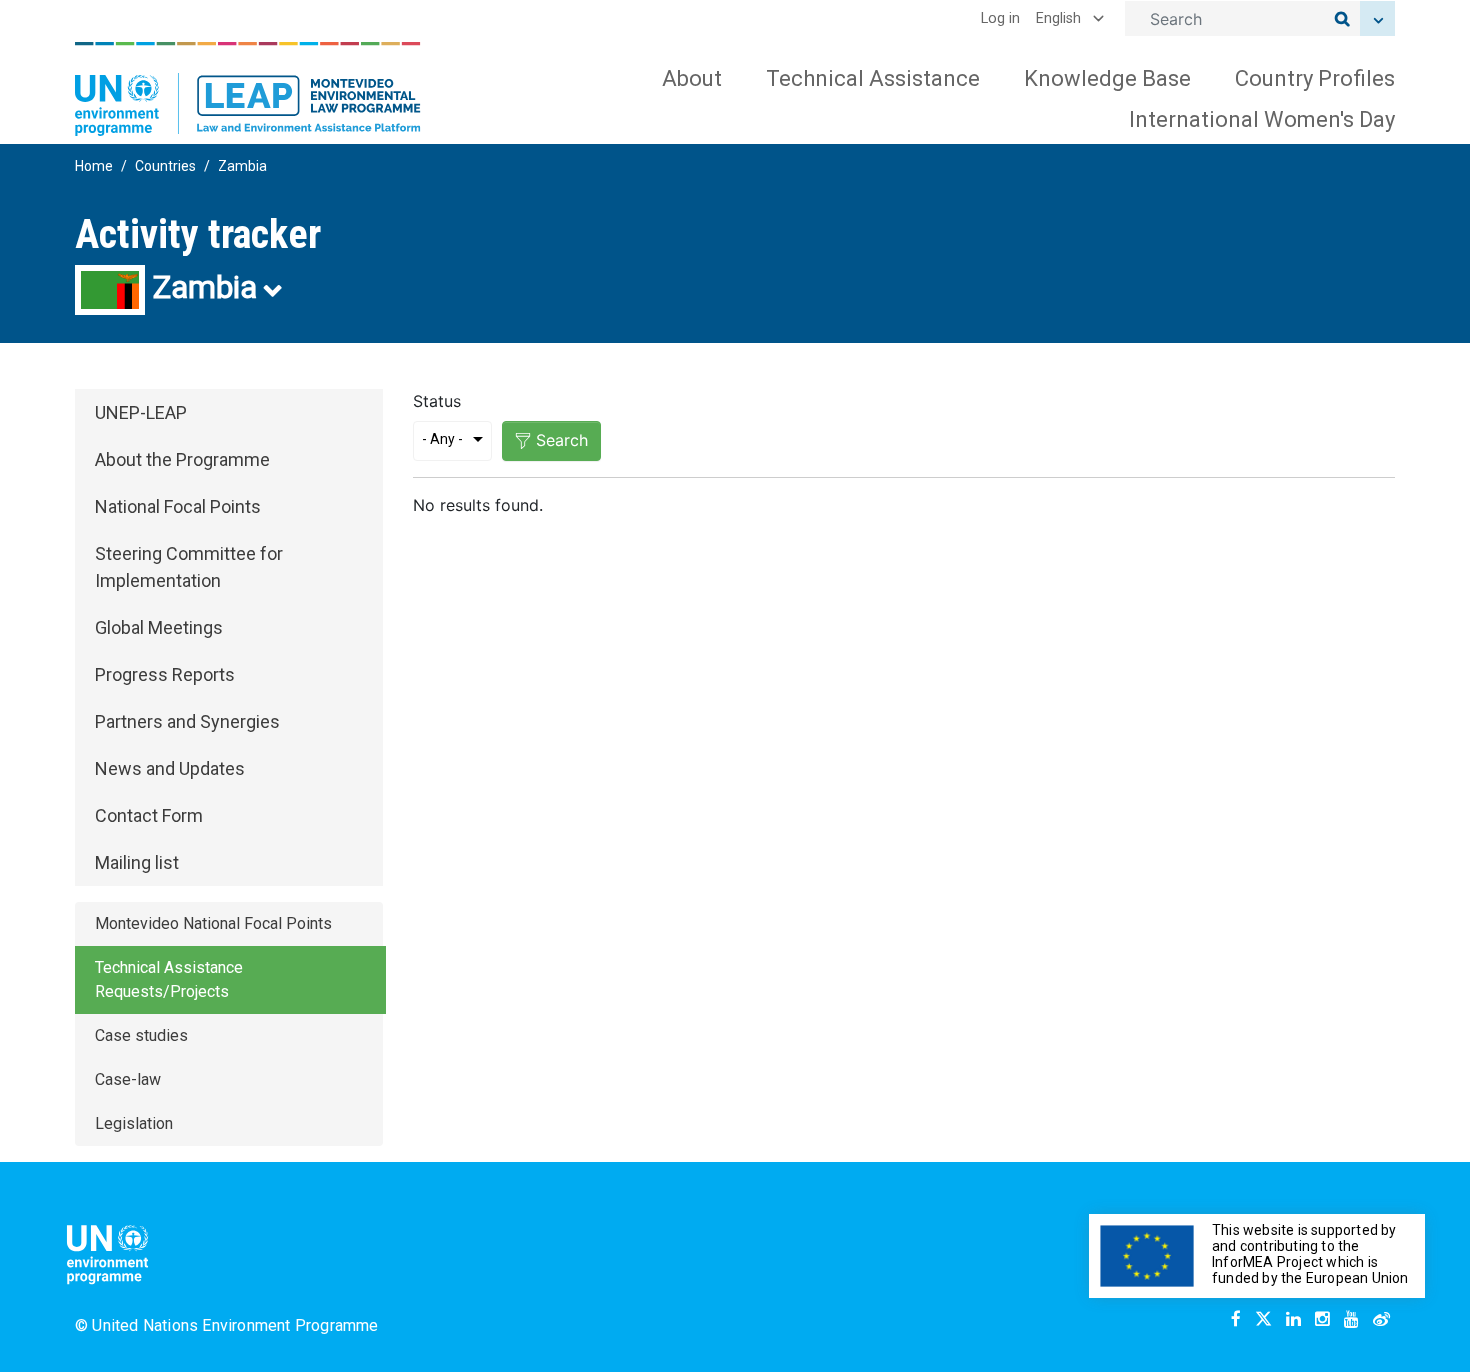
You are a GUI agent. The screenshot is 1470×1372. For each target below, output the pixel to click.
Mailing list (137, 862)
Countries (165, 166)
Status (437, 401)
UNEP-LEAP (141, 412)
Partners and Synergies (187, 721)
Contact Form (149, 815)
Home (94, 166)
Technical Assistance (873, 78)
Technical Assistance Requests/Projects (169, 979)
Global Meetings (159, 627)
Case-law (128, 1079)
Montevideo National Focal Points (213, 923)
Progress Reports (165, 674)
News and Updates (170, 768)
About (692, 78)
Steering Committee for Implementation (189, 567)
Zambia (242, 166)
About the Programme (182, 459)
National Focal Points (178, 506)
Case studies (141, 1035)
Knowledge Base (1107, 78)
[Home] (248, 89)
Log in (1000, 18)
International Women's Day (1262, 119)
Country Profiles (1315, 78)
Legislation (134, 1123)
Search (562, 440)
